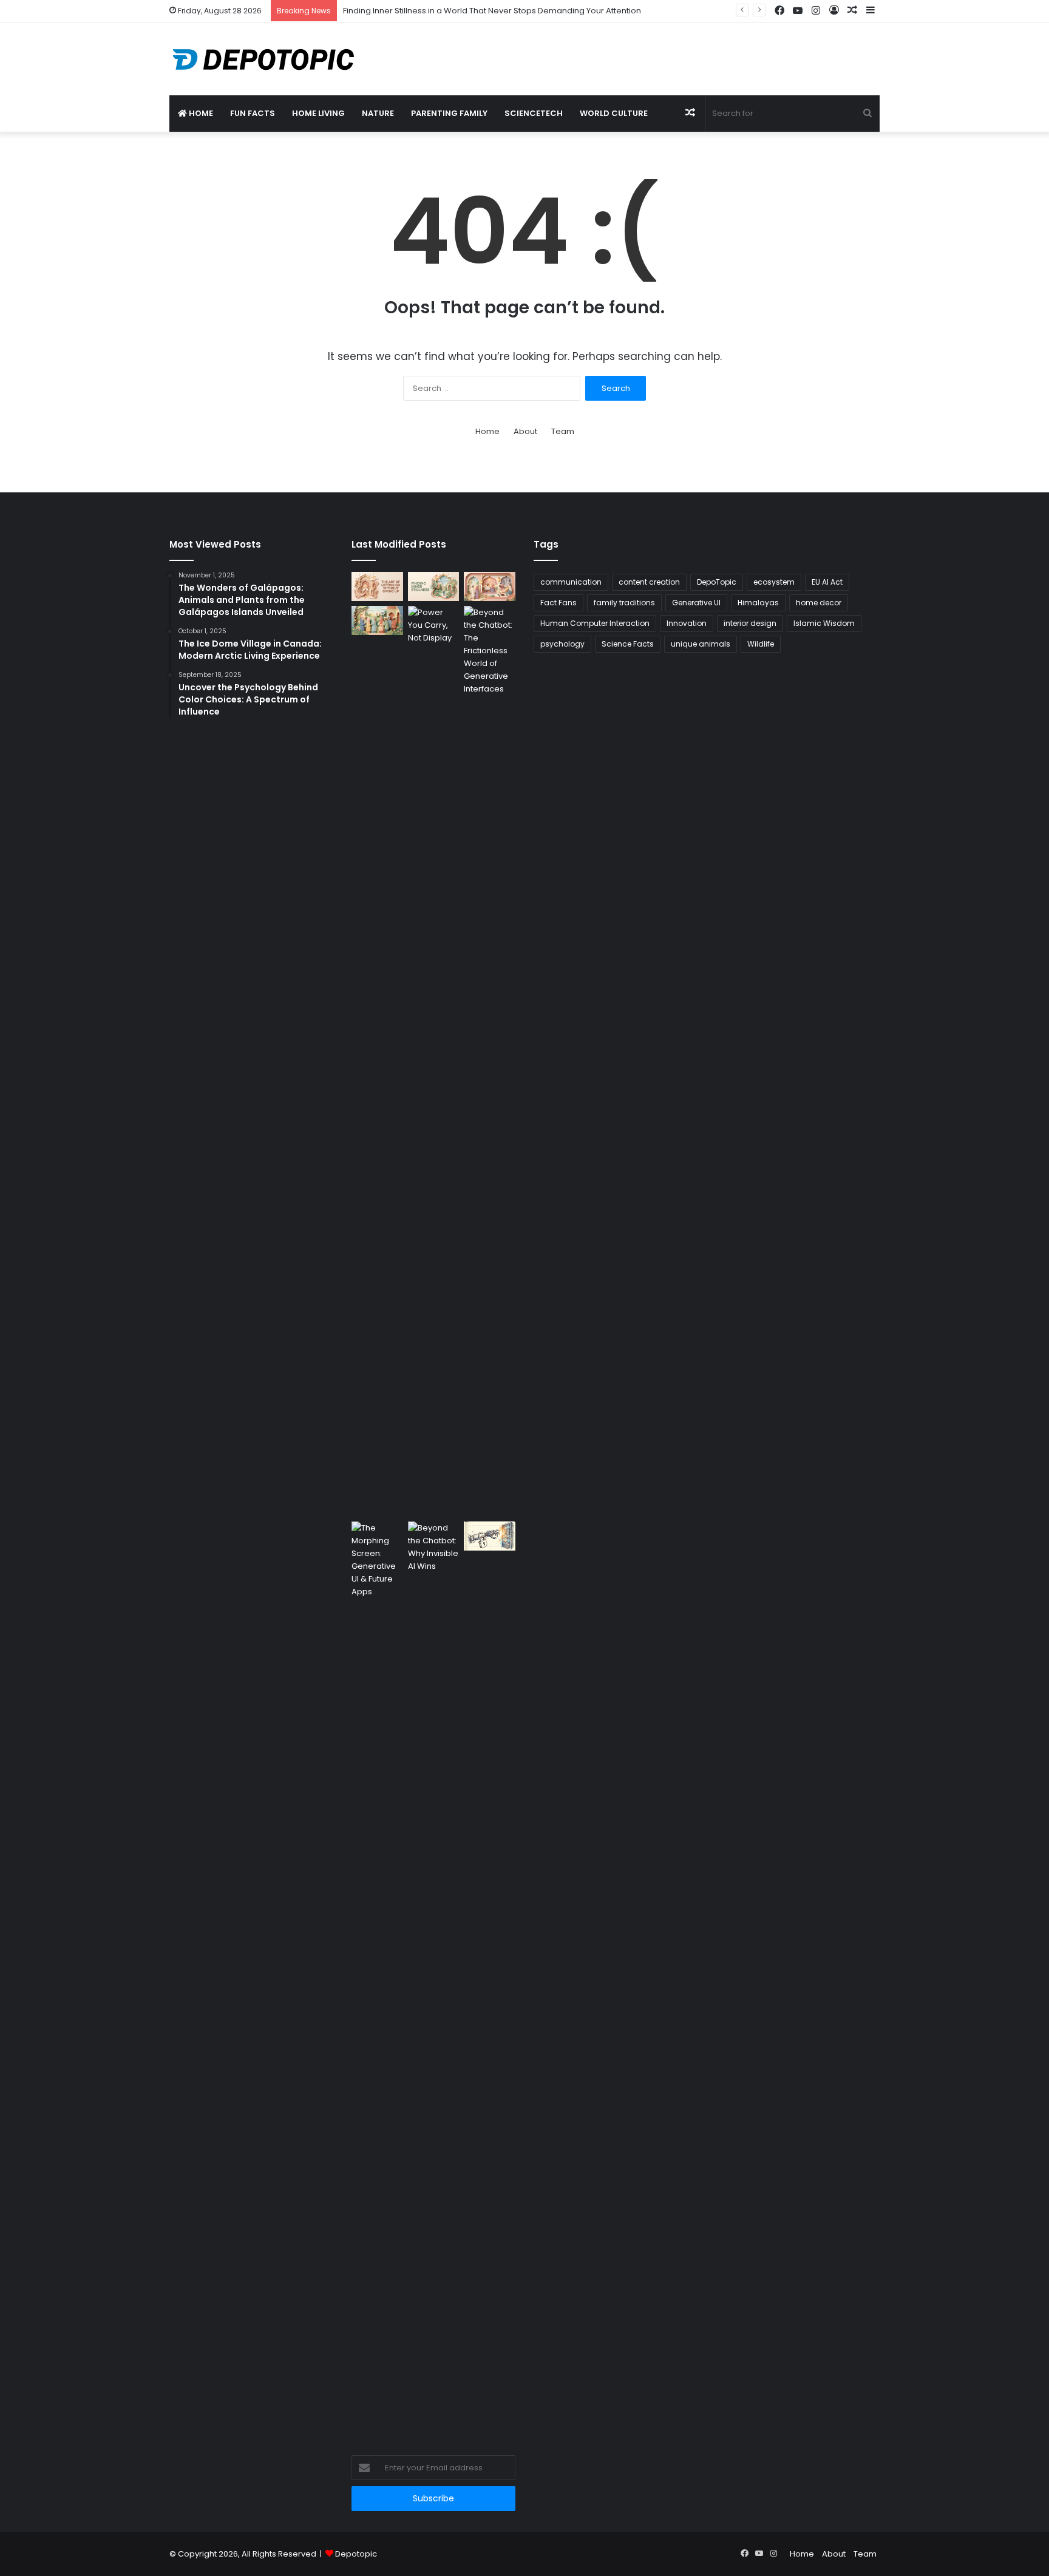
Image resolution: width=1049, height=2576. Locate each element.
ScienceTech (534, 113)
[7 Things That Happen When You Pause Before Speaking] (377, 620)
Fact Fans (558, 603)
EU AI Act (827, 582)
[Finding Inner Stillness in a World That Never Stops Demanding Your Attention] (434, 586)
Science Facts (628, 644)
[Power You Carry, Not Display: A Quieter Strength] (434, 1061)
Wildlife (761, 644)
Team (563, 431)
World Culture (614, 113)
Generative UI (696, 603)
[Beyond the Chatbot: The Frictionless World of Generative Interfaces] (490, 1061)
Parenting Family (449, 113)
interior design (750, 623)
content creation (649, 582)
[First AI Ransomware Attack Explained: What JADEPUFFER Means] (490, 1536)
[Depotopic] (263, 59)
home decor (819, 603)
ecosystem (774, 582)
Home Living (318, 113)
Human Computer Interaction (595, 623)
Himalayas (758, 603)
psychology (562, 644)
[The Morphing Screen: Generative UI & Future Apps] (377, 1977)
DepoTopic (717, 582)
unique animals (701, 644)
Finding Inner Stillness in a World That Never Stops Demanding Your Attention (492, 11)
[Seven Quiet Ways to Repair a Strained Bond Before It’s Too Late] (490, 586)
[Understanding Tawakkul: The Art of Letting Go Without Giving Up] (377, 586)
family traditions (624, 603)
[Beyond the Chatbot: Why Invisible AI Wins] (434, 1977)
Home (200, 113)
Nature (378, 113)
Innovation (687, 623)
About (525, 431)
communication (571, 582)
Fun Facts (253, 113)
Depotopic (356, 2554)
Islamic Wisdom (824, 623)
